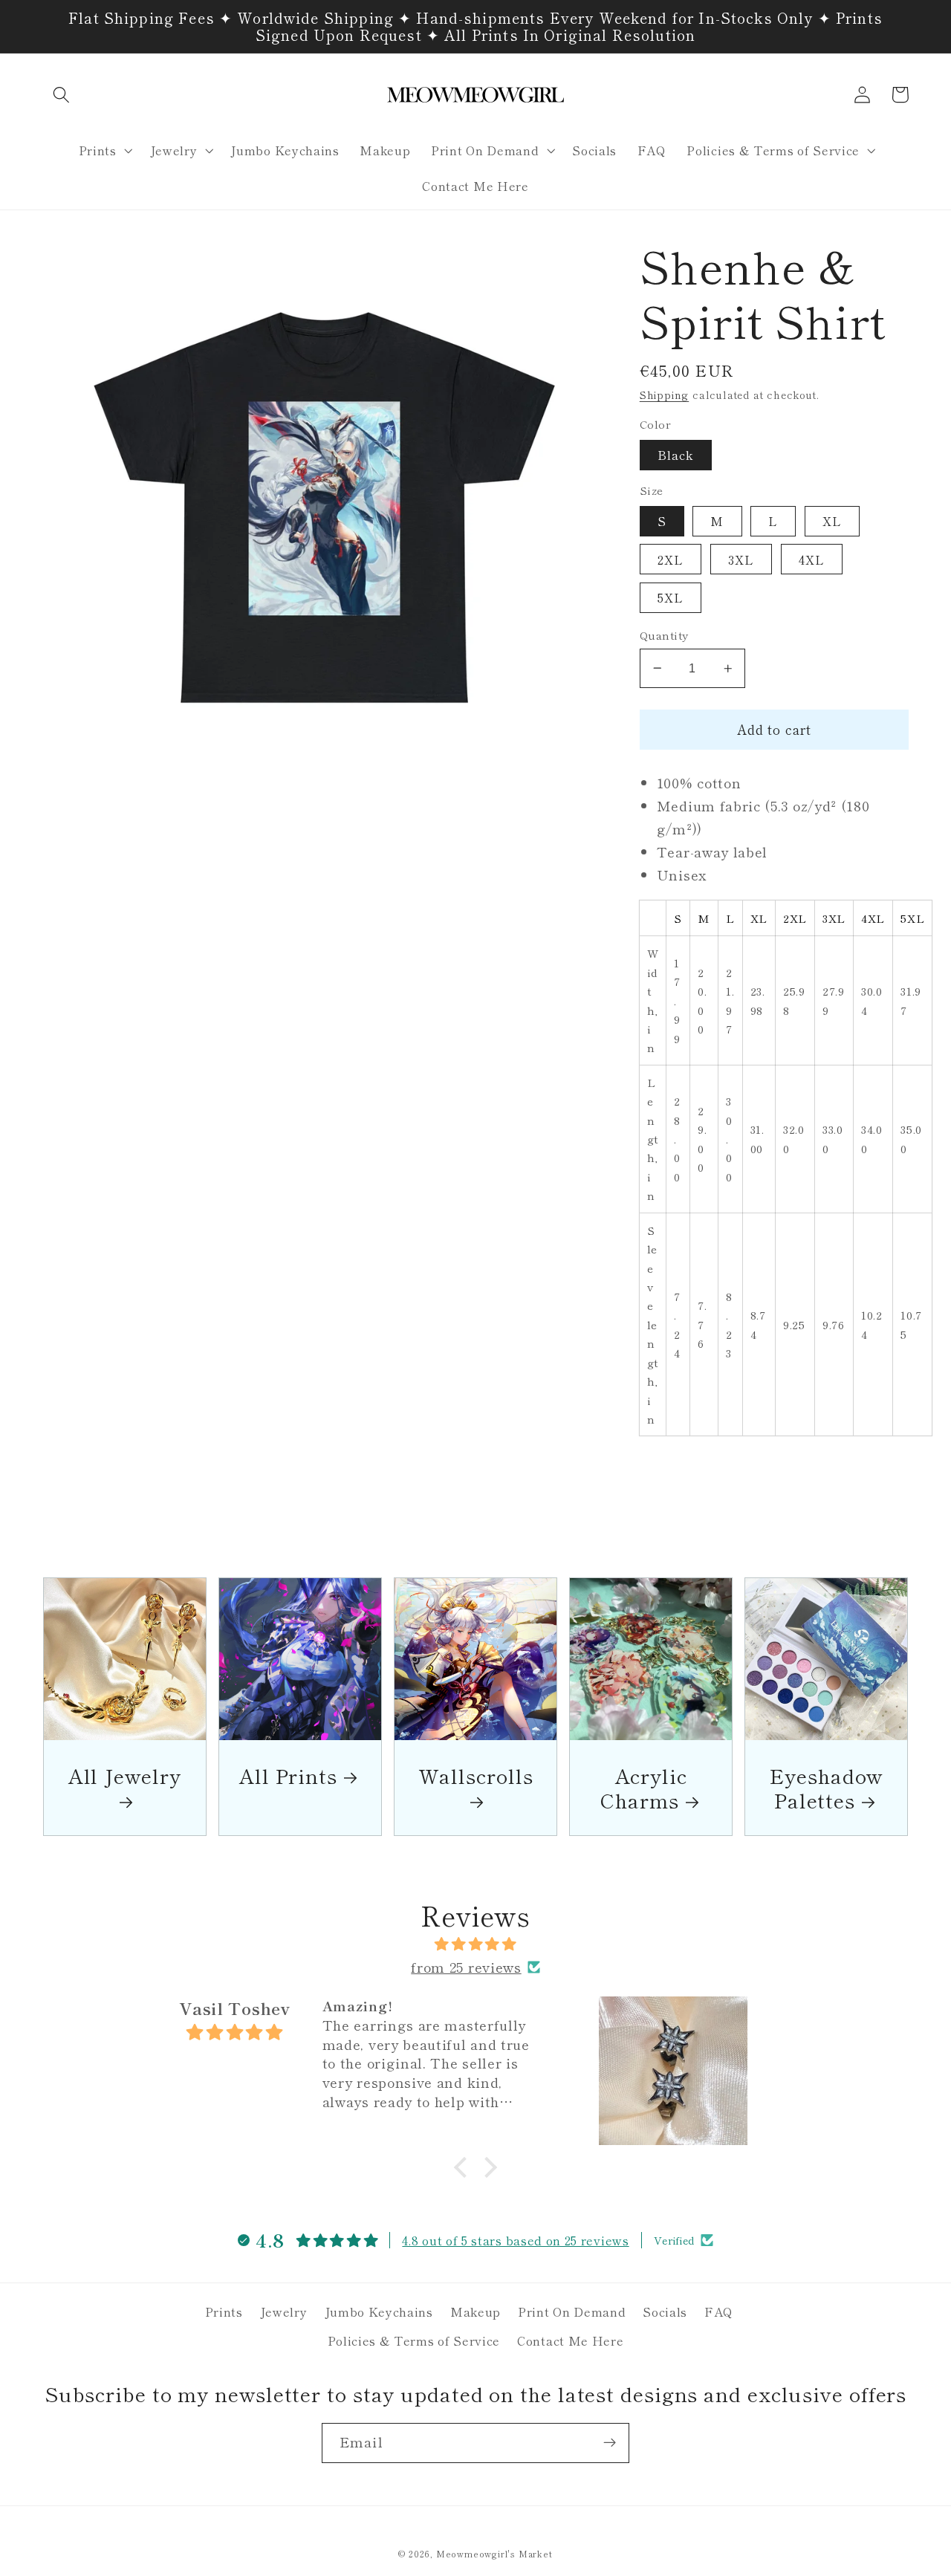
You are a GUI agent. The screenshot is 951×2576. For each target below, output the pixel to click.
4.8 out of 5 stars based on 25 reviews (515, 2240)
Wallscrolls (476, 1777)
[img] (475, 1944)
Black (676, 455)
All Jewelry (125, 1777)
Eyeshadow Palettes (826, 1788)
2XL (671, 559)
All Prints (288, 1775)
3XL (741, 559)
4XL (812, 559)
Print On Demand (572, 2311)
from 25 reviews (466, 1967)
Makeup (475, 2311)
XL (832, 521)
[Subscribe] (610, 2443)
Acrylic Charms (643, 1788)
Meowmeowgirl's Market (494, 2554)
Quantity (664, 635)
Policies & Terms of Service (414, 2340)
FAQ (719, 2311)
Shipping (664, 395)
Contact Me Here (570, 2340)
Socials (665, 2311)
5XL (671, 597)
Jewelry (284, 2311)
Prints (224, 2311)
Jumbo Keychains (379, 2311)
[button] (62, 95)
